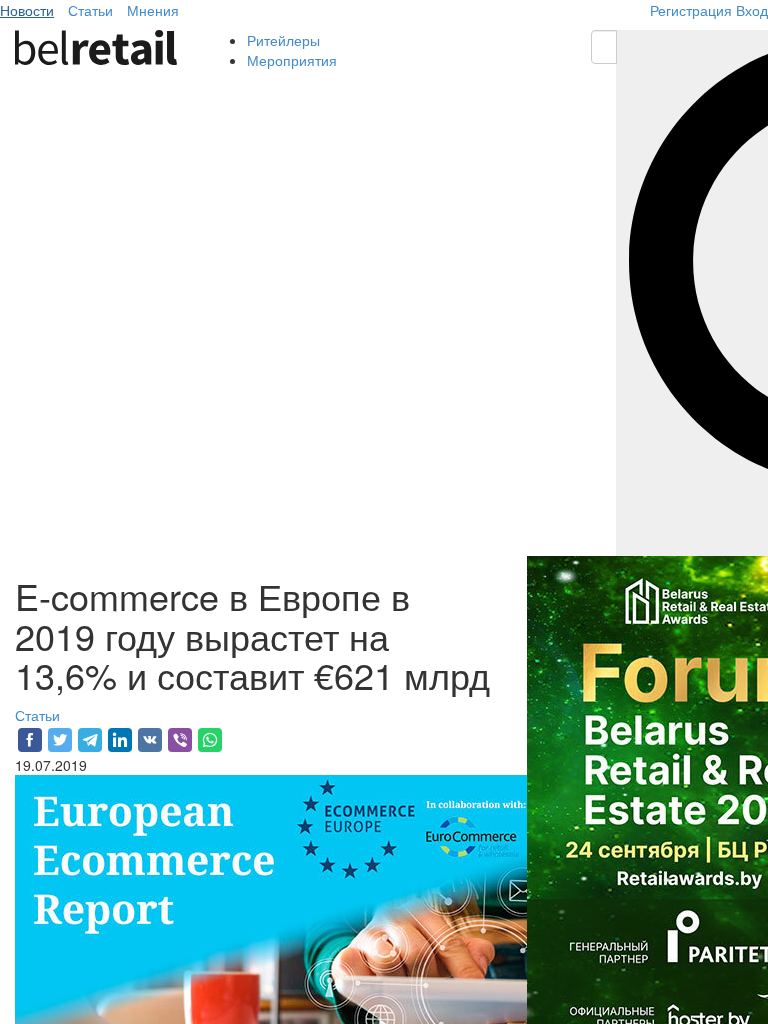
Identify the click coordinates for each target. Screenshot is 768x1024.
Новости (27, 10)
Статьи (90, 10)
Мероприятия (292, 60)
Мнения (153, 10)
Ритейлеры (283, 40)
